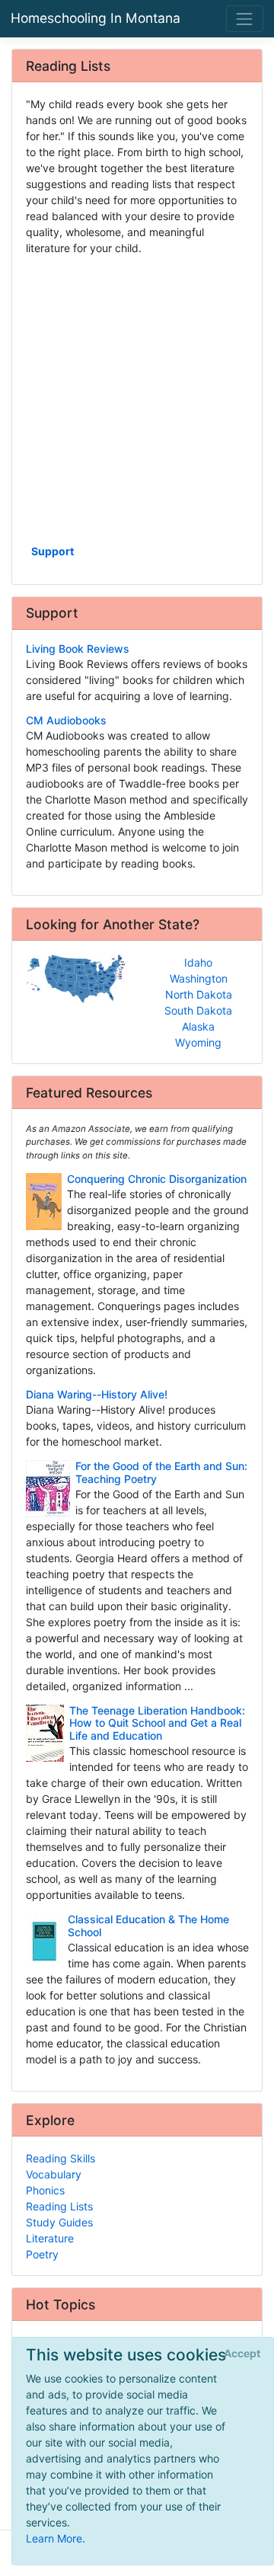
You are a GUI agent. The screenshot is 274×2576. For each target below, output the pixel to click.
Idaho (198, 962)
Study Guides (59, 2222)
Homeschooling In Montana (96, 18)
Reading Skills (61, 2158)
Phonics (45, 2190)
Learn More (54, 2538)
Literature (50, 2238)
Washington (199, 978)
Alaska (198, 1026)
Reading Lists (59, 2206)
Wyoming (198, 1042)
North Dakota (199, 994)
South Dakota (198, 1010)
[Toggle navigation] (245, 19)
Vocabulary (54, 2174)
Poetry (42, 2254)
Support (53, 551)
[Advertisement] (137, 398)
